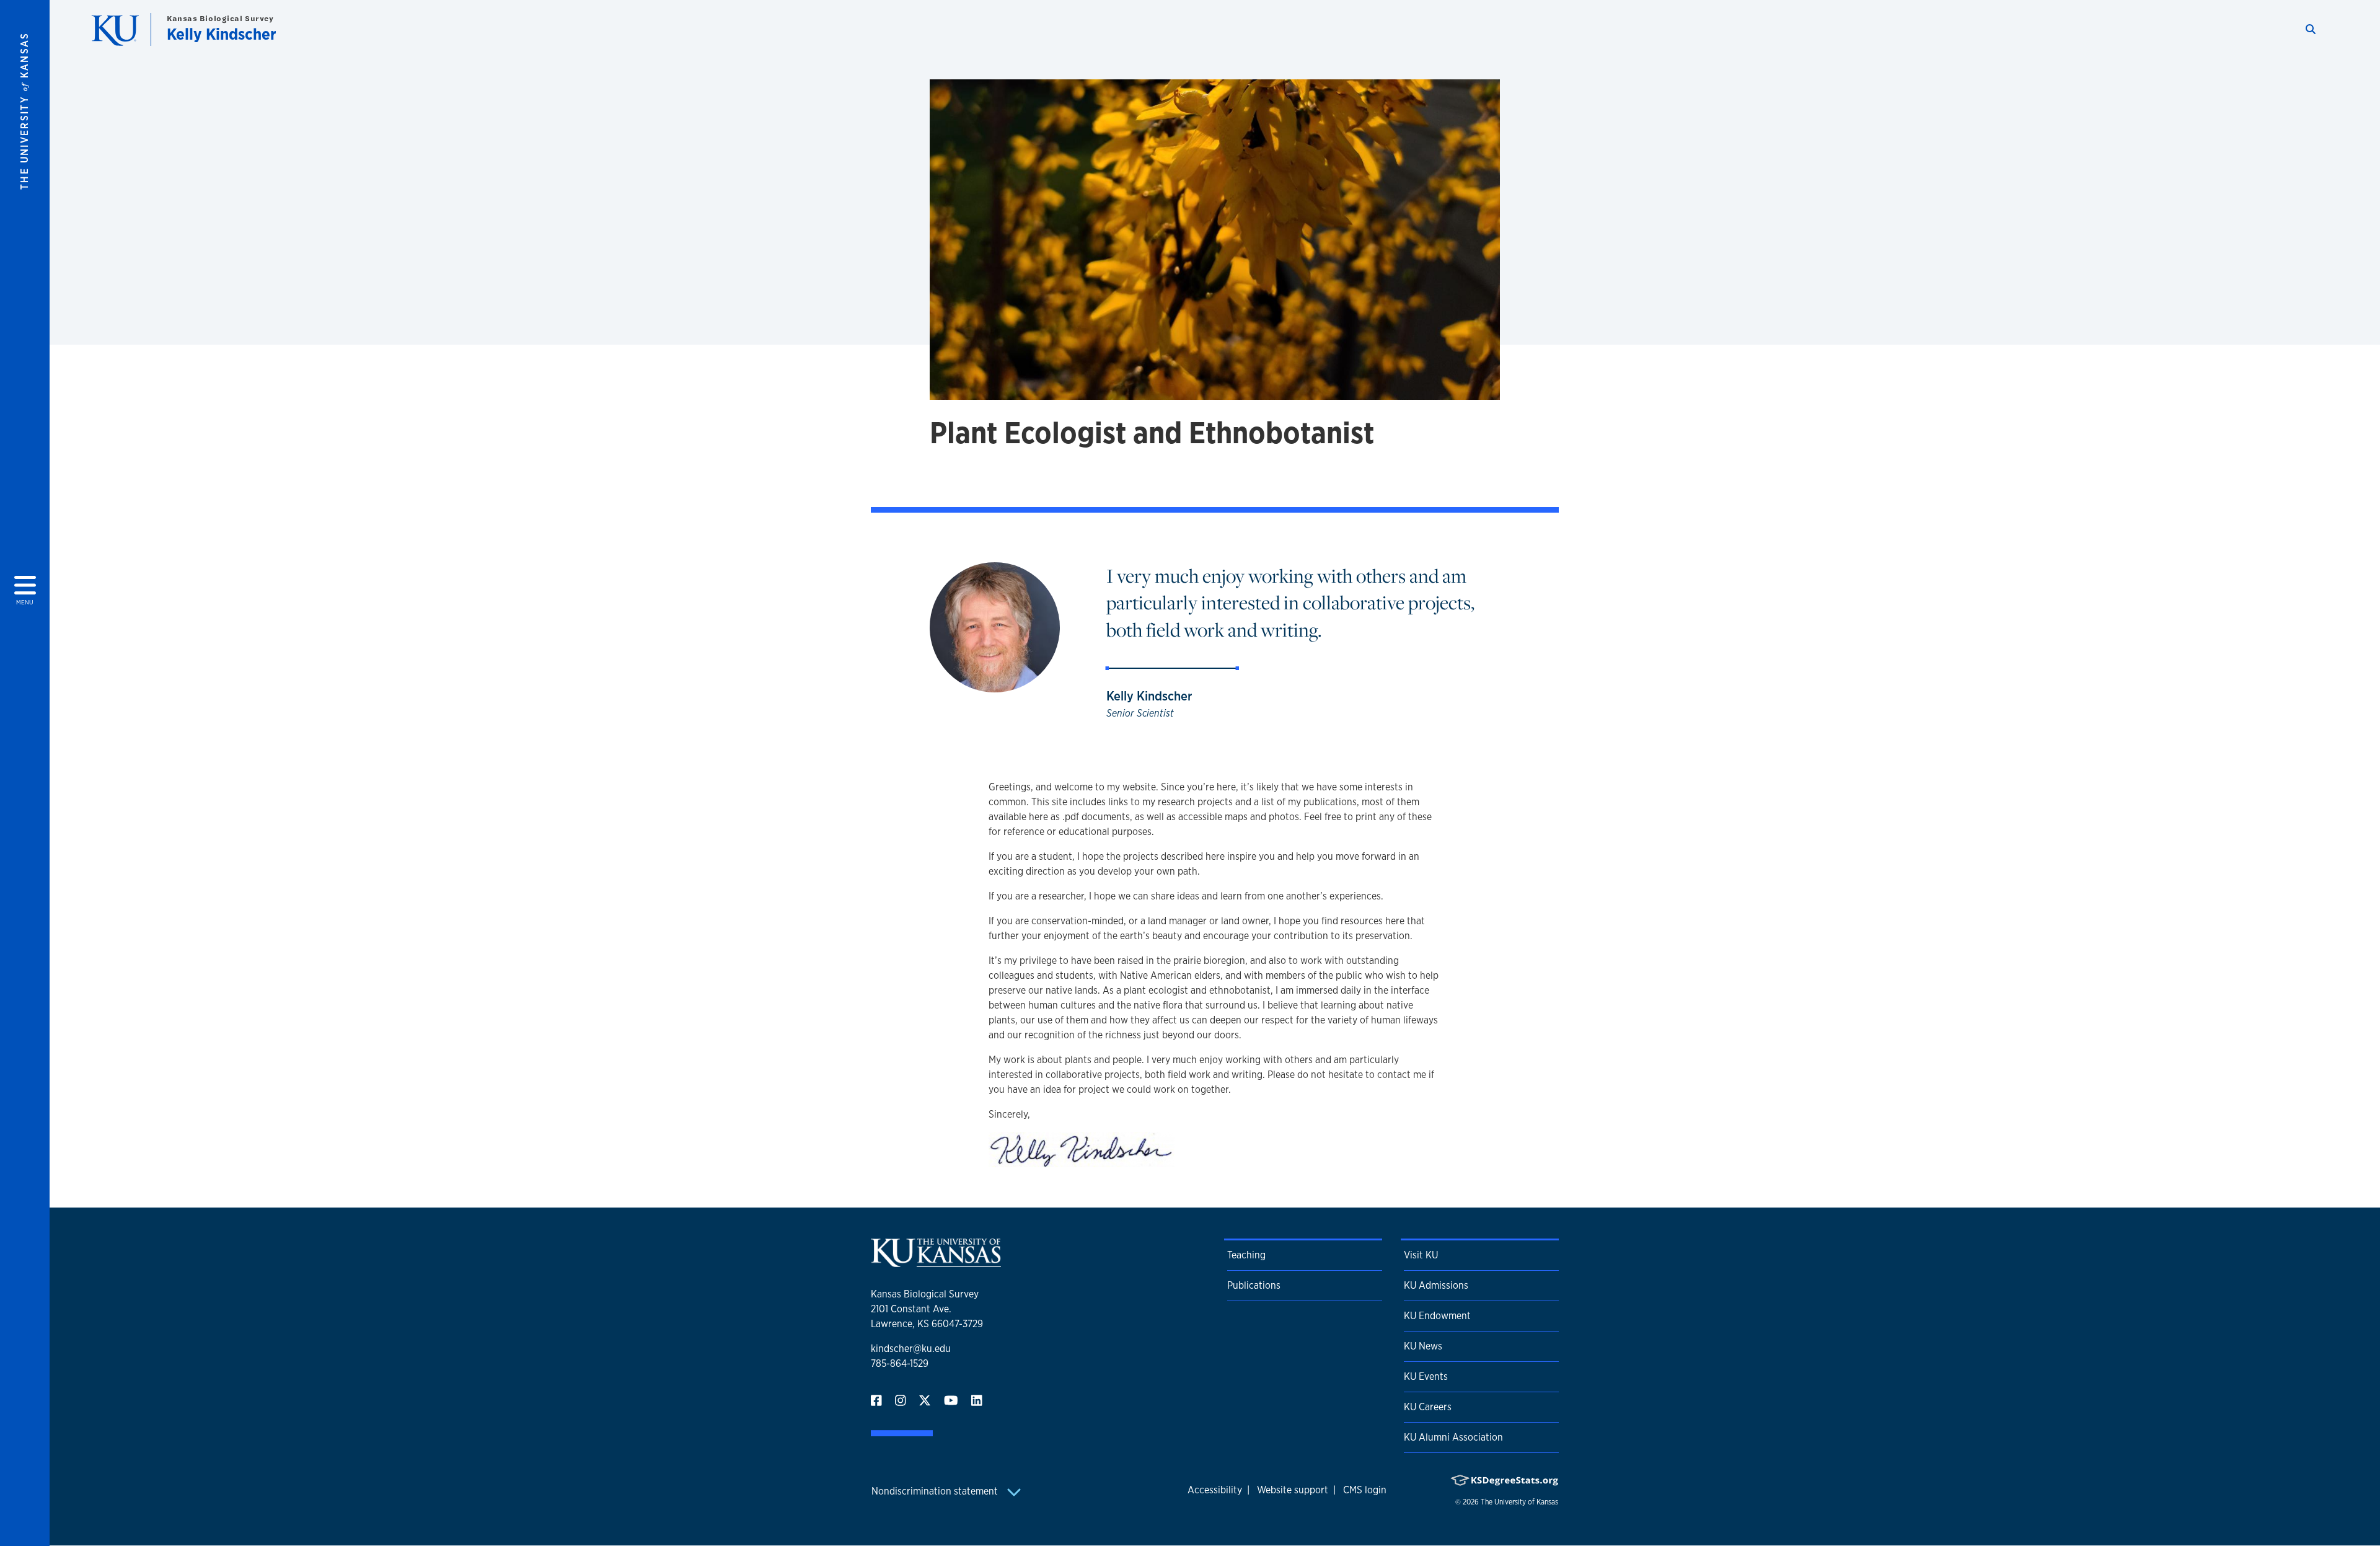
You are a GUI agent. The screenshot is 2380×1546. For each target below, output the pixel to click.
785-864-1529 (900, 1363)
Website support (1293, 1490)
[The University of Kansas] (936, 1262)
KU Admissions (1436, 1285)
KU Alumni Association (1453, 1437)
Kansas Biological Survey (220, 18)
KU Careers (1428, 1407)
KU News (1423, 1346)
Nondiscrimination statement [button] (936, 1491)
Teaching (1246, 1255)
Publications (1254, 1285)
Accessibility (1215, 1490)
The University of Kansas (1519, 1502)
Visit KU (1421, 1255)
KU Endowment (1437, 1316)
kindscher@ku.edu (911, 1349)
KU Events (1426, 1376)
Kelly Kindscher (222, 34)
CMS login (1365, 1490)
